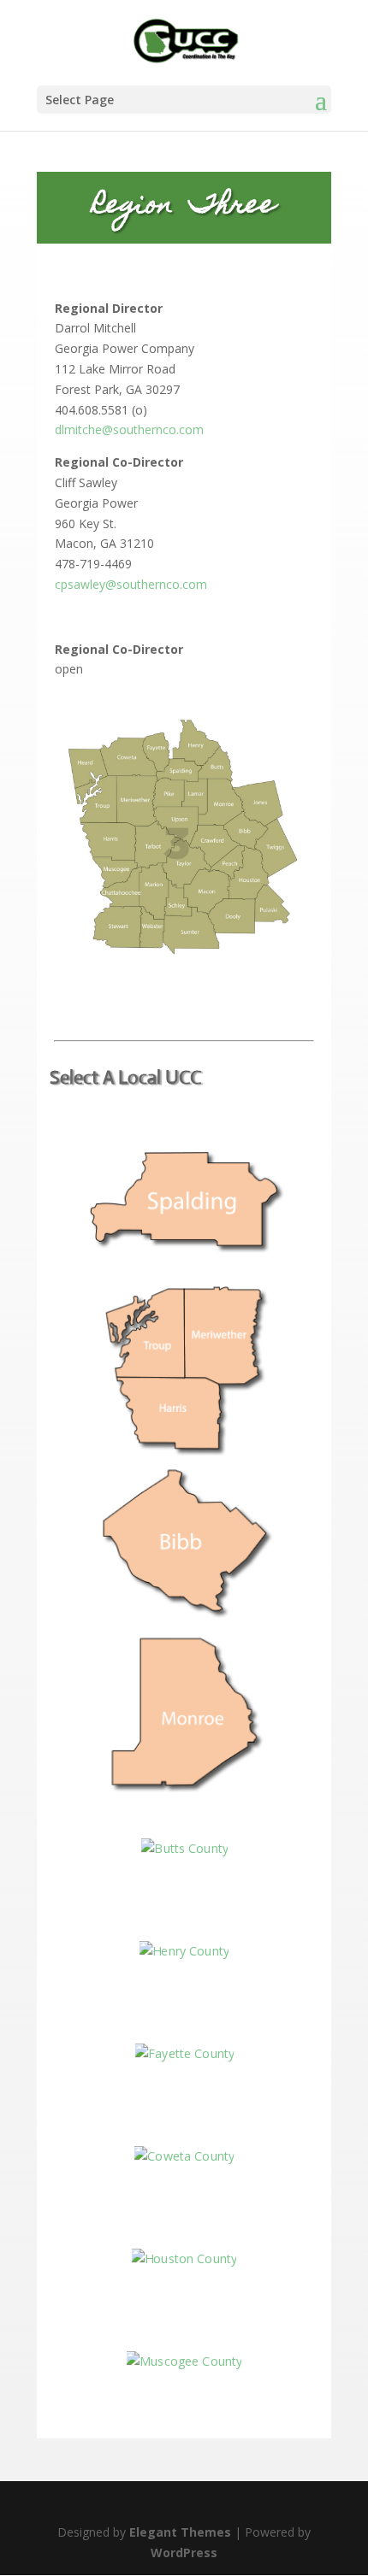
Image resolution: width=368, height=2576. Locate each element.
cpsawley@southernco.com (131, 584)
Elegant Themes (180, 2532)
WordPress (184, 2552)
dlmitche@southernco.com (129, 429)
